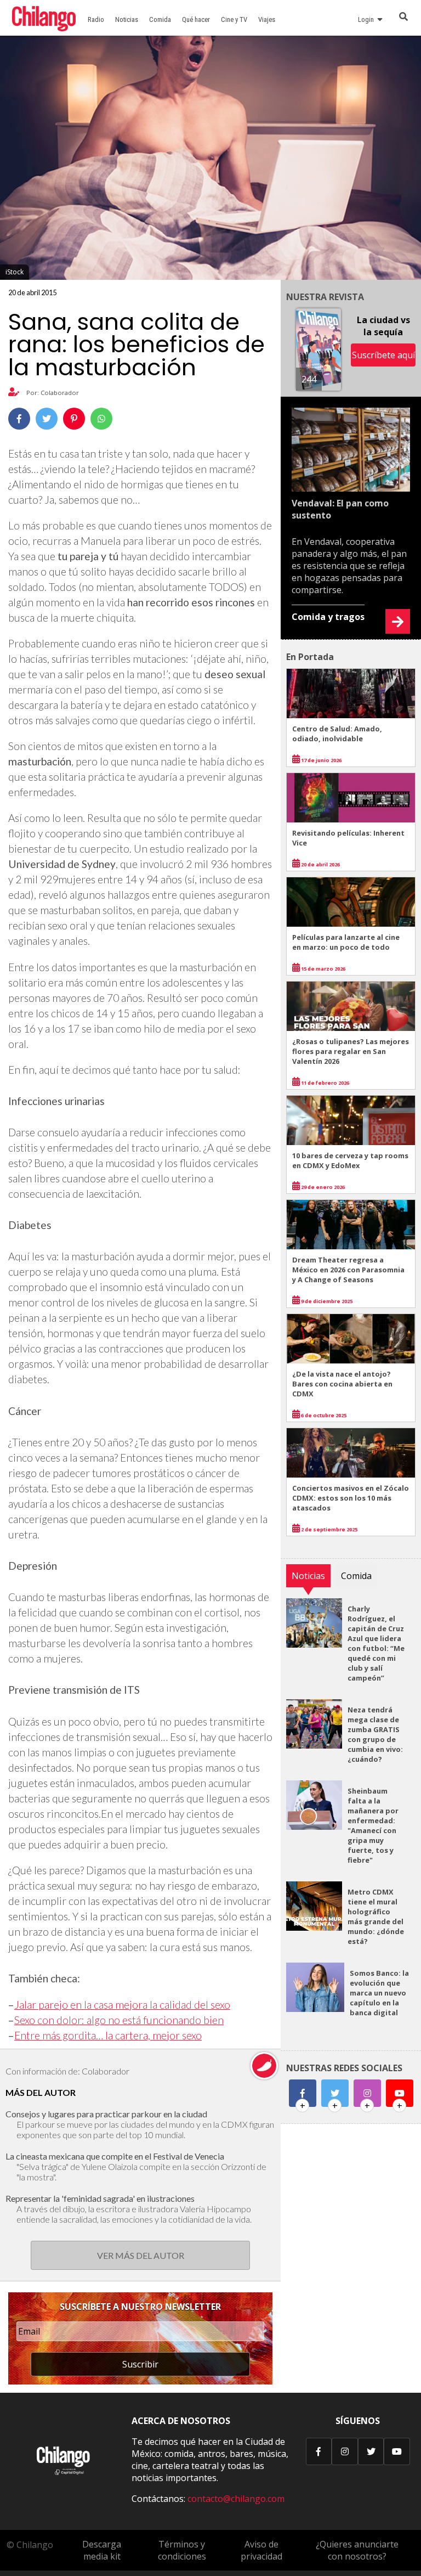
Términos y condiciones (182, 2550)
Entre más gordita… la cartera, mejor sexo (108, 2035)
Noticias (127, 19)
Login (368, 19)
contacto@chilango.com (236, 2499)
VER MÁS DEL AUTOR (141, 2255)
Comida (160, 19)
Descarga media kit (102, 2550)
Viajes (267, 19)
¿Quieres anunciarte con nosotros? (357, 2550)
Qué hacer (196, 19)
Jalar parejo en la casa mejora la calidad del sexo (122, 2005)
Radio (96, 19)
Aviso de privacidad (261, 2550)
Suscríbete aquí (383, 355)
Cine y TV (234, 19)
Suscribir (140, 2364)
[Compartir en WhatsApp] (101, 419)
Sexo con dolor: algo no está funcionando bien (119, 2020)
